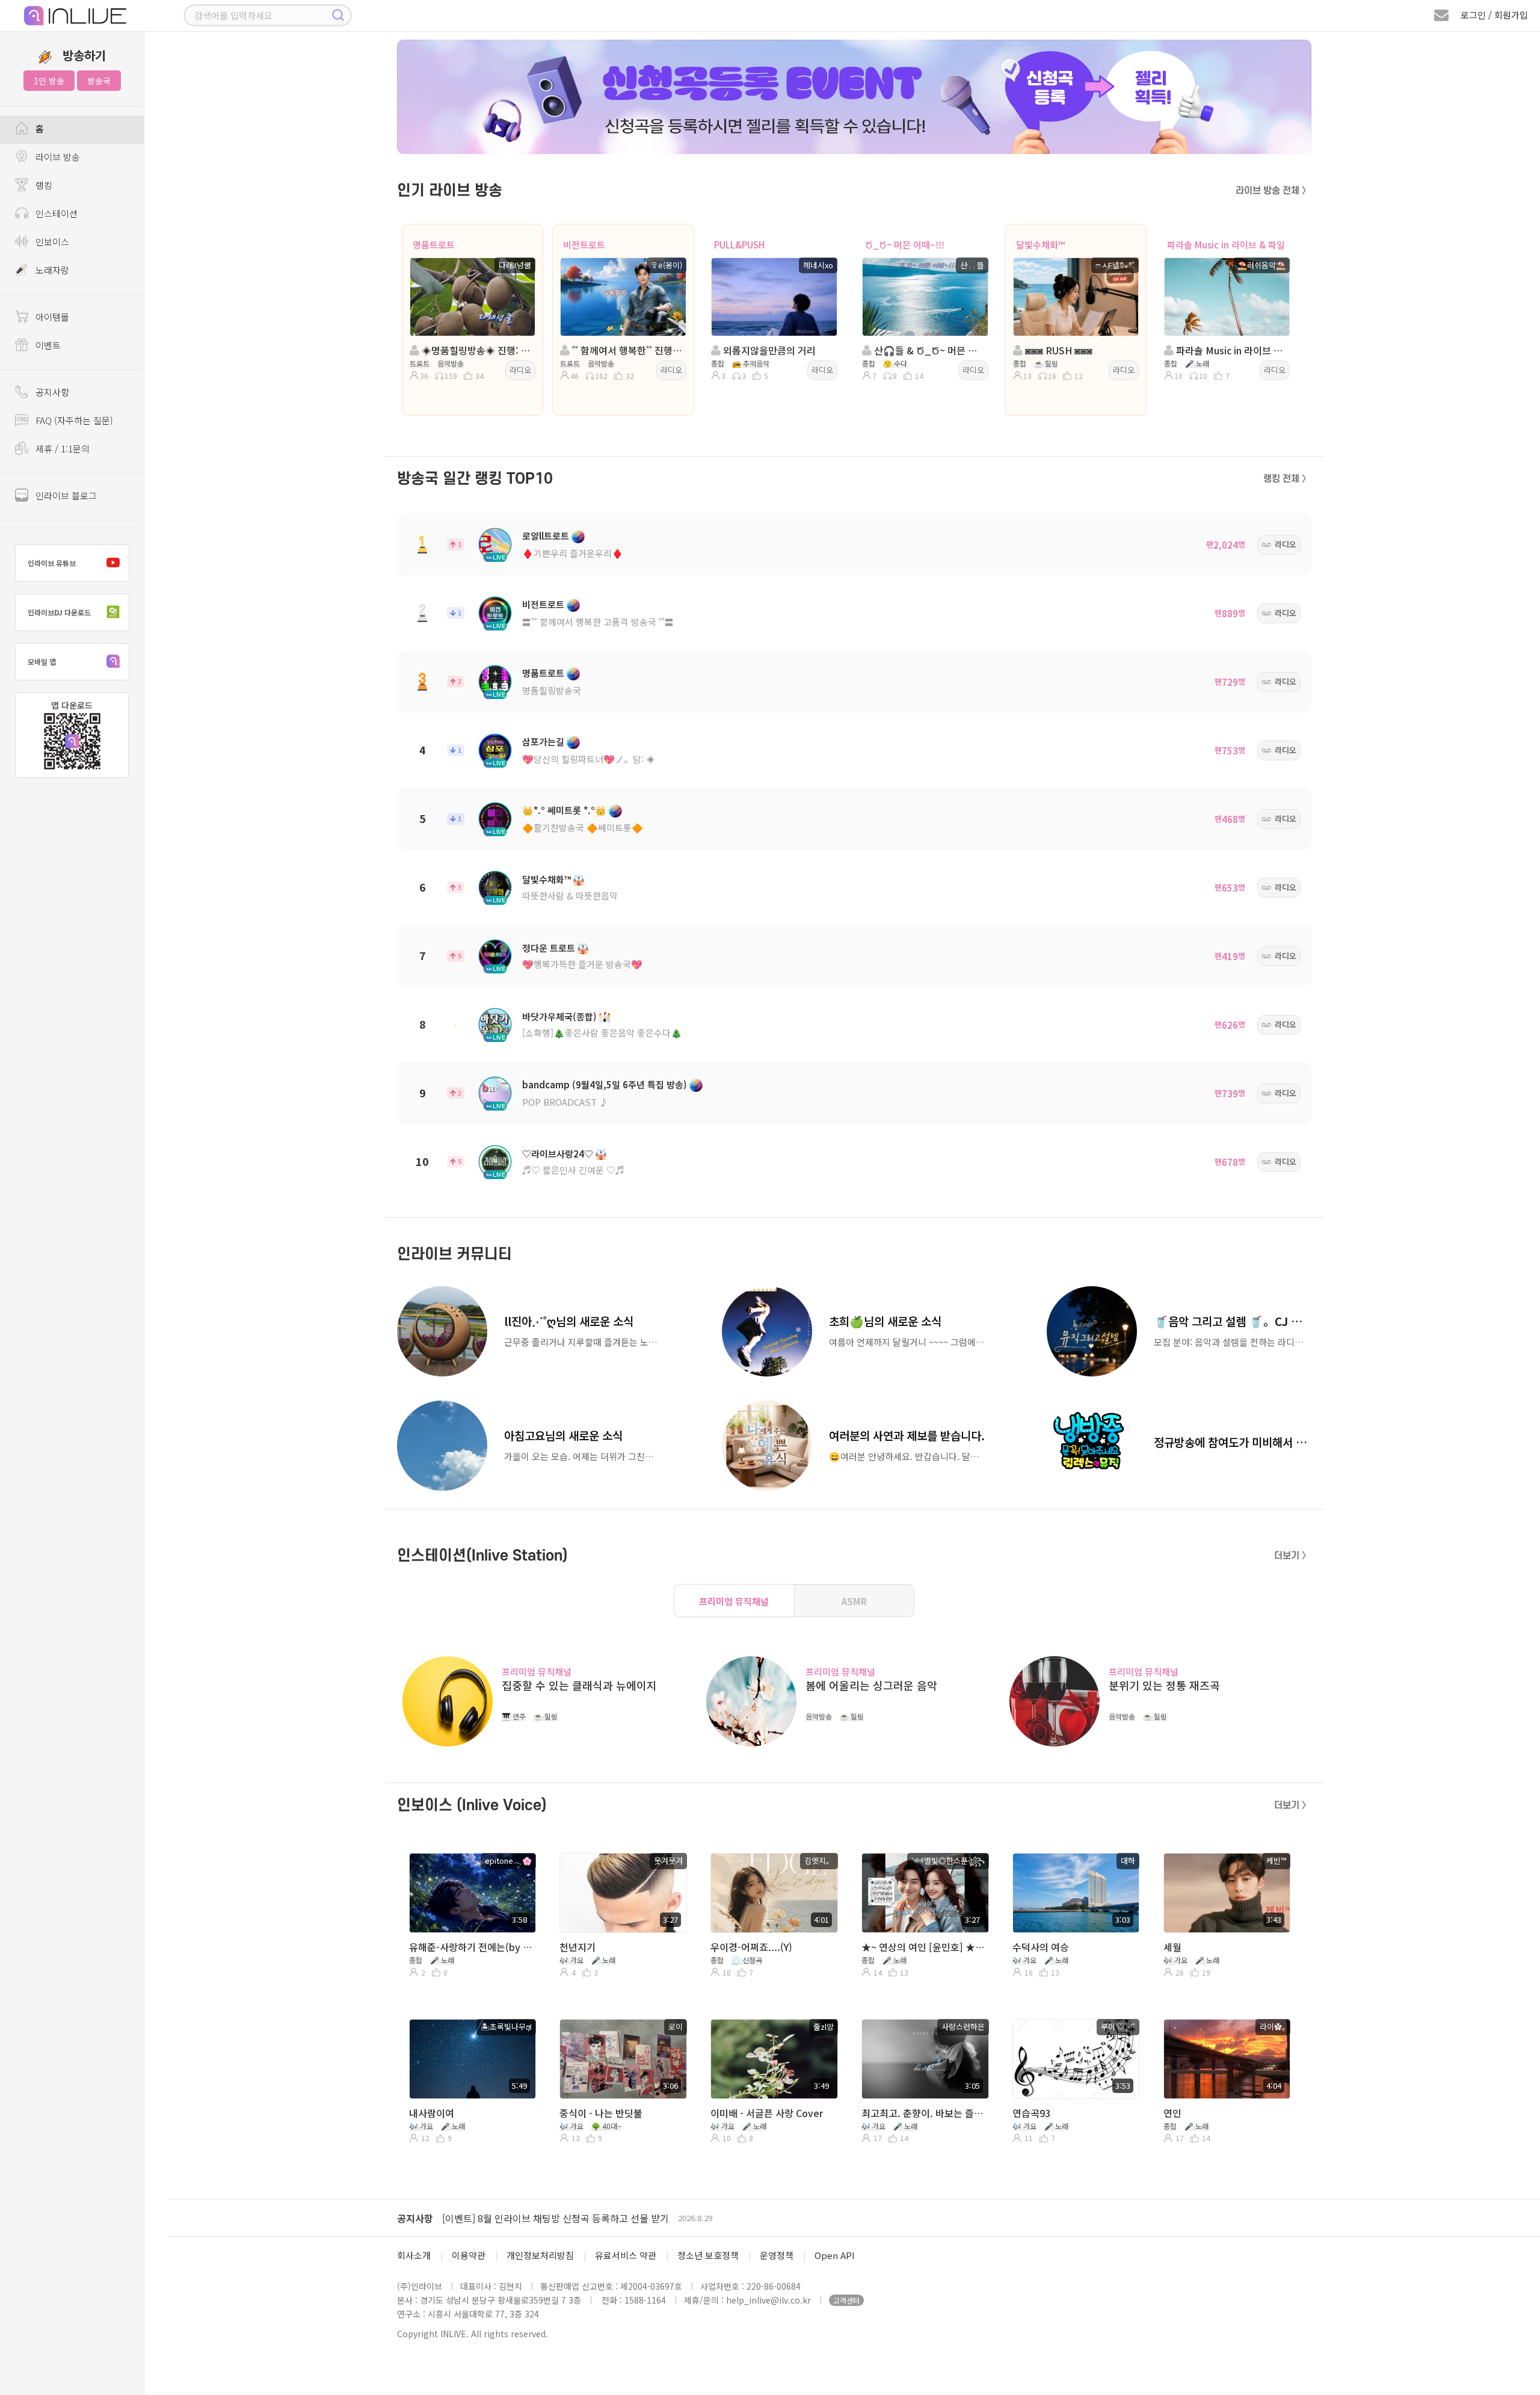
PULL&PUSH (739, 245)
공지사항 (415, 2218)
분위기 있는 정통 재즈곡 (1164, 1685)
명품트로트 (434, 245)
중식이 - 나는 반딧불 (601, 2113)
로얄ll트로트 (546, 536)
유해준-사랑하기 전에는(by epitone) (471, 1947)
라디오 (520, 370)
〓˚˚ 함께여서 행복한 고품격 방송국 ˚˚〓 (598, 622)
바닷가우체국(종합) (559, 1016)
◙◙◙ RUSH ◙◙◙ (1058, 350)
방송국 (99, 81)
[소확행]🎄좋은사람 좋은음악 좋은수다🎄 (602, 1033)
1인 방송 (49, 81)
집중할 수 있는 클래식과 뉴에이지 (579, 1685)
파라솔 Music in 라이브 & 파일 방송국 (1230, 350)
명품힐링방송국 (552, 690)
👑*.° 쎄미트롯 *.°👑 (564, 810)
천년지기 (577, 1947)
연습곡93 (1031, 2113)
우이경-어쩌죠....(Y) (751, 1947)
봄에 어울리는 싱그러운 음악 (871, 1685)
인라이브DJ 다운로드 (59, 612)
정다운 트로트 (549, 948)
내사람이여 (432, 2113)
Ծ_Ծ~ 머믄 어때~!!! (905, 245)
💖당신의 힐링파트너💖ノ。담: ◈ (589, 759)
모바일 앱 (42, 661)
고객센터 (846, 2300)
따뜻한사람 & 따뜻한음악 (570, 895)
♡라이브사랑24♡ (558, 1154)
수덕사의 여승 (1041, 1947)
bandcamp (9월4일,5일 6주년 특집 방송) (605, 1084)
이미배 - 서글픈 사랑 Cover (767, 2113)
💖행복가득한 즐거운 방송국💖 (582, 964)
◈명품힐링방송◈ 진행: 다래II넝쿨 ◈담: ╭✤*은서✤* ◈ (476, 350)
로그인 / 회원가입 (1494, 15)
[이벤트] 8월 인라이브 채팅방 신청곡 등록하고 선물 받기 (556, 2218)
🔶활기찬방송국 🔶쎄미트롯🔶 (583, 828)
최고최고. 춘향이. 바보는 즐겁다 (924, 2113)
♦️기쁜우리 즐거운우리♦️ (573, 553)
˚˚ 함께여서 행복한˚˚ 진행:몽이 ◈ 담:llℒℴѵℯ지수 (627, 350)
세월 (1172, 1947)
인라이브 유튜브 (52, 563)
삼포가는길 (543, 741)
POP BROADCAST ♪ (565, 1102)
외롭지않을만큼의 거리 (768, 350)
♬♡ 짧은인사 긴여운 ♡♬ (573, 1170)
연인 (1172, 2113)
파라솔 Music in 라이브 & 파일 (1226, 245)
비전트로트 (584, 245)
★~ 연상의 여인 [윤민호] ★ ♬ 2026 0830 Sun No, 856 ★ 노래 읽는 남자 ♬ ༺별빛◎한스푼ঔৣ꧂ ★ (924, 1947)
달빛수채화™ (1040, 245)
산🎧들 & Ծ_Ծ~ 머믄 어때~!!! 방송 (929, 350)
